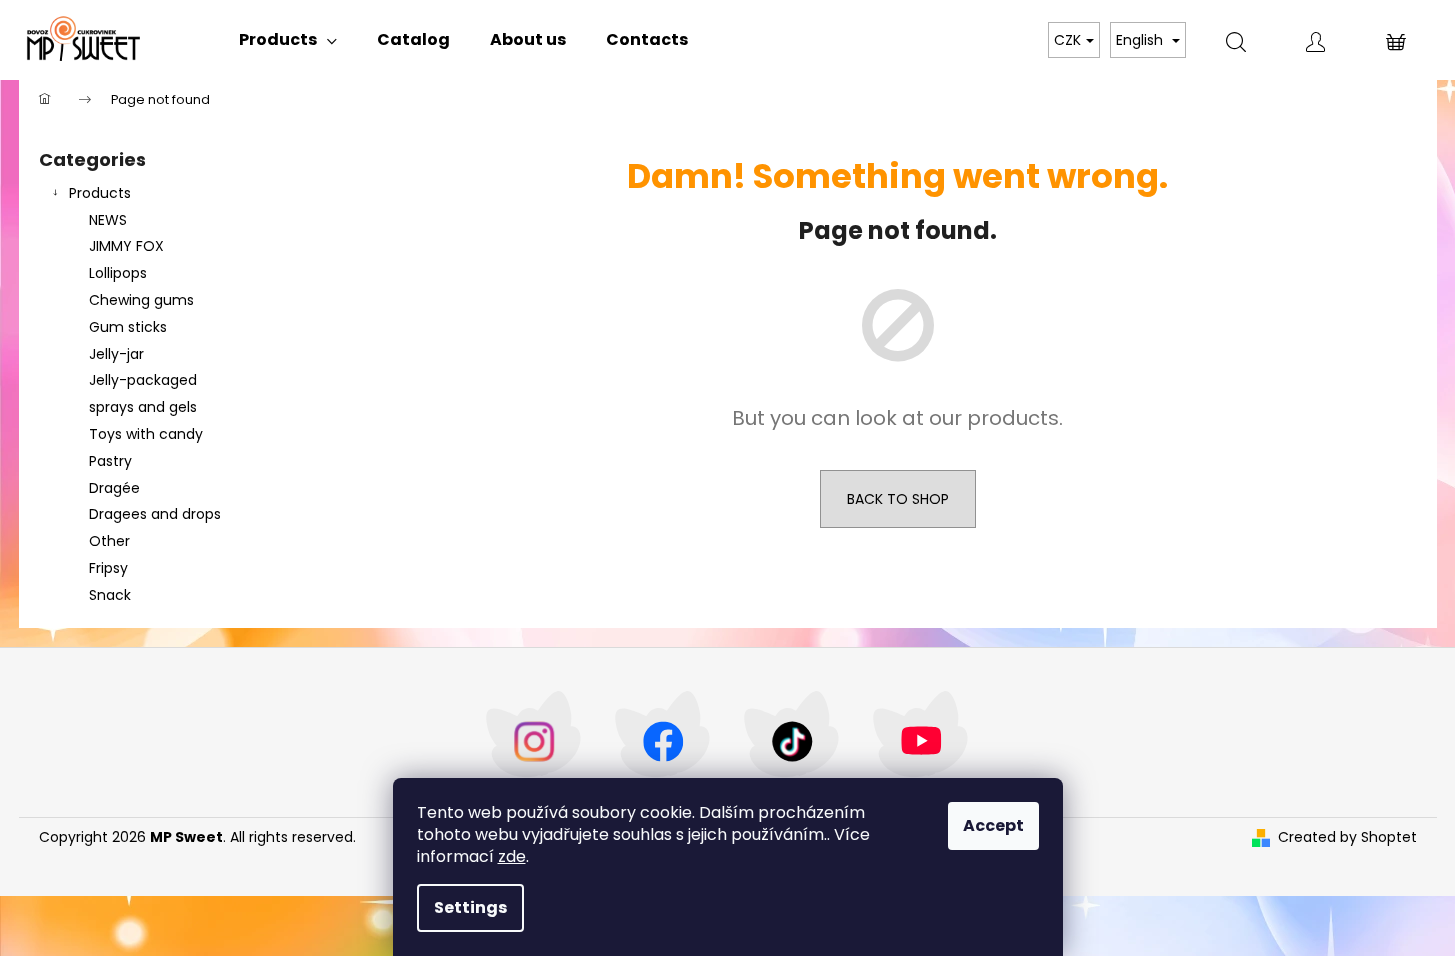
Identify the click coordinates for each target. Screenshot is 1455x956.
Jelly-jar (116, 354)
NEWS (108, 220)
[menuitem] (288, 40)
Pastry (110, 461)
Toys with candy (146, 434)
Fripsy (108, 568)
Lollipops (118, 273)
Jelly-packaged (143, 380)
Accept (993, 825)
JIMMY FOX (126, 246)
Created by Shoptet (1347, 837)
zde (512, 856)
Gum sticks (128, 327)
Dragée (114, 488)
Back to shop (898, 499)
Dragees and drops (155, 514)
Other (109, 541)
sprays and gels (143, 407)
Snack (110, 595)
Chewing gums (141, 300)
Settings (470, 907)
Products (100, 193)
